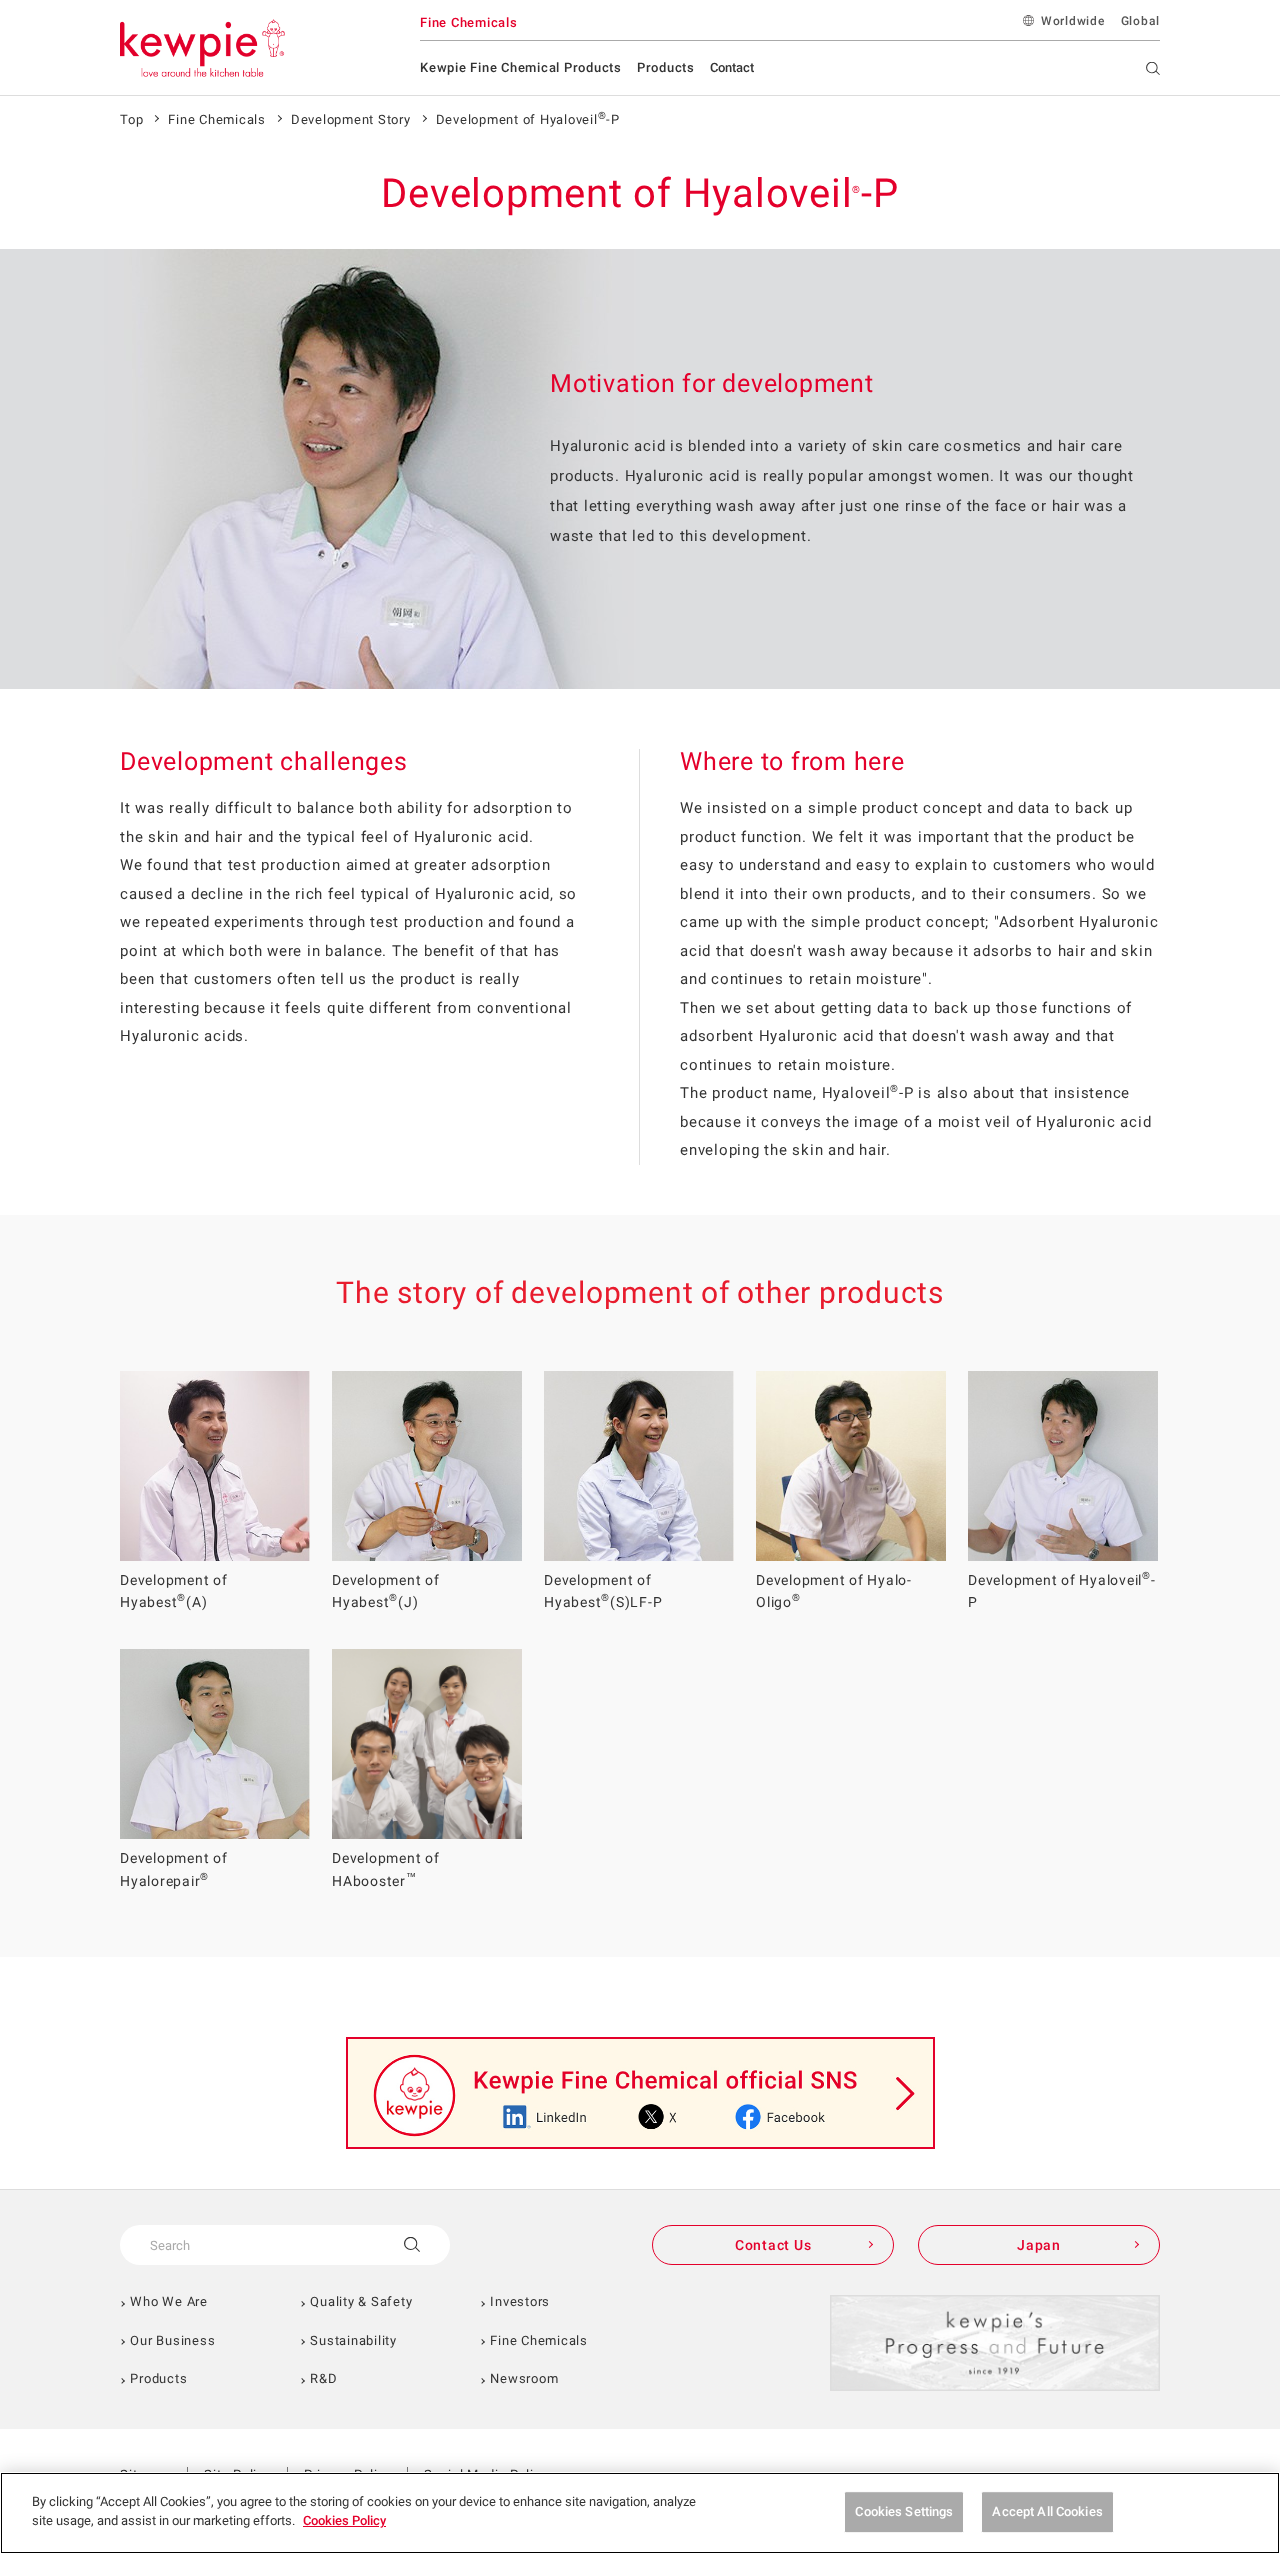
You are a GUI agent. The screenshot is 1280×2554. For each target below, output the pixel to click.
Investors (520, 2301)
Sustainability (353, 2340)
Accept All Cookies (1047, 2511)
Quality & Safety (361, 2301)
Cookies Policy (344, 2520)
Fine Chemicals (217, 119)
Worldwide (1073, 21)
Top (131, 119)
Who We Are (169, 2301)
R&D (323, 2378)
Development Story (351, 119)
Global (1141, 21)
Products (158, 2378)
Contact (732, 67)
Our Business (172, 2340)
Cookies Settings (904, 2511)
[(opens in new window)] (640, 2093)
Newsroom (524, 2378)
